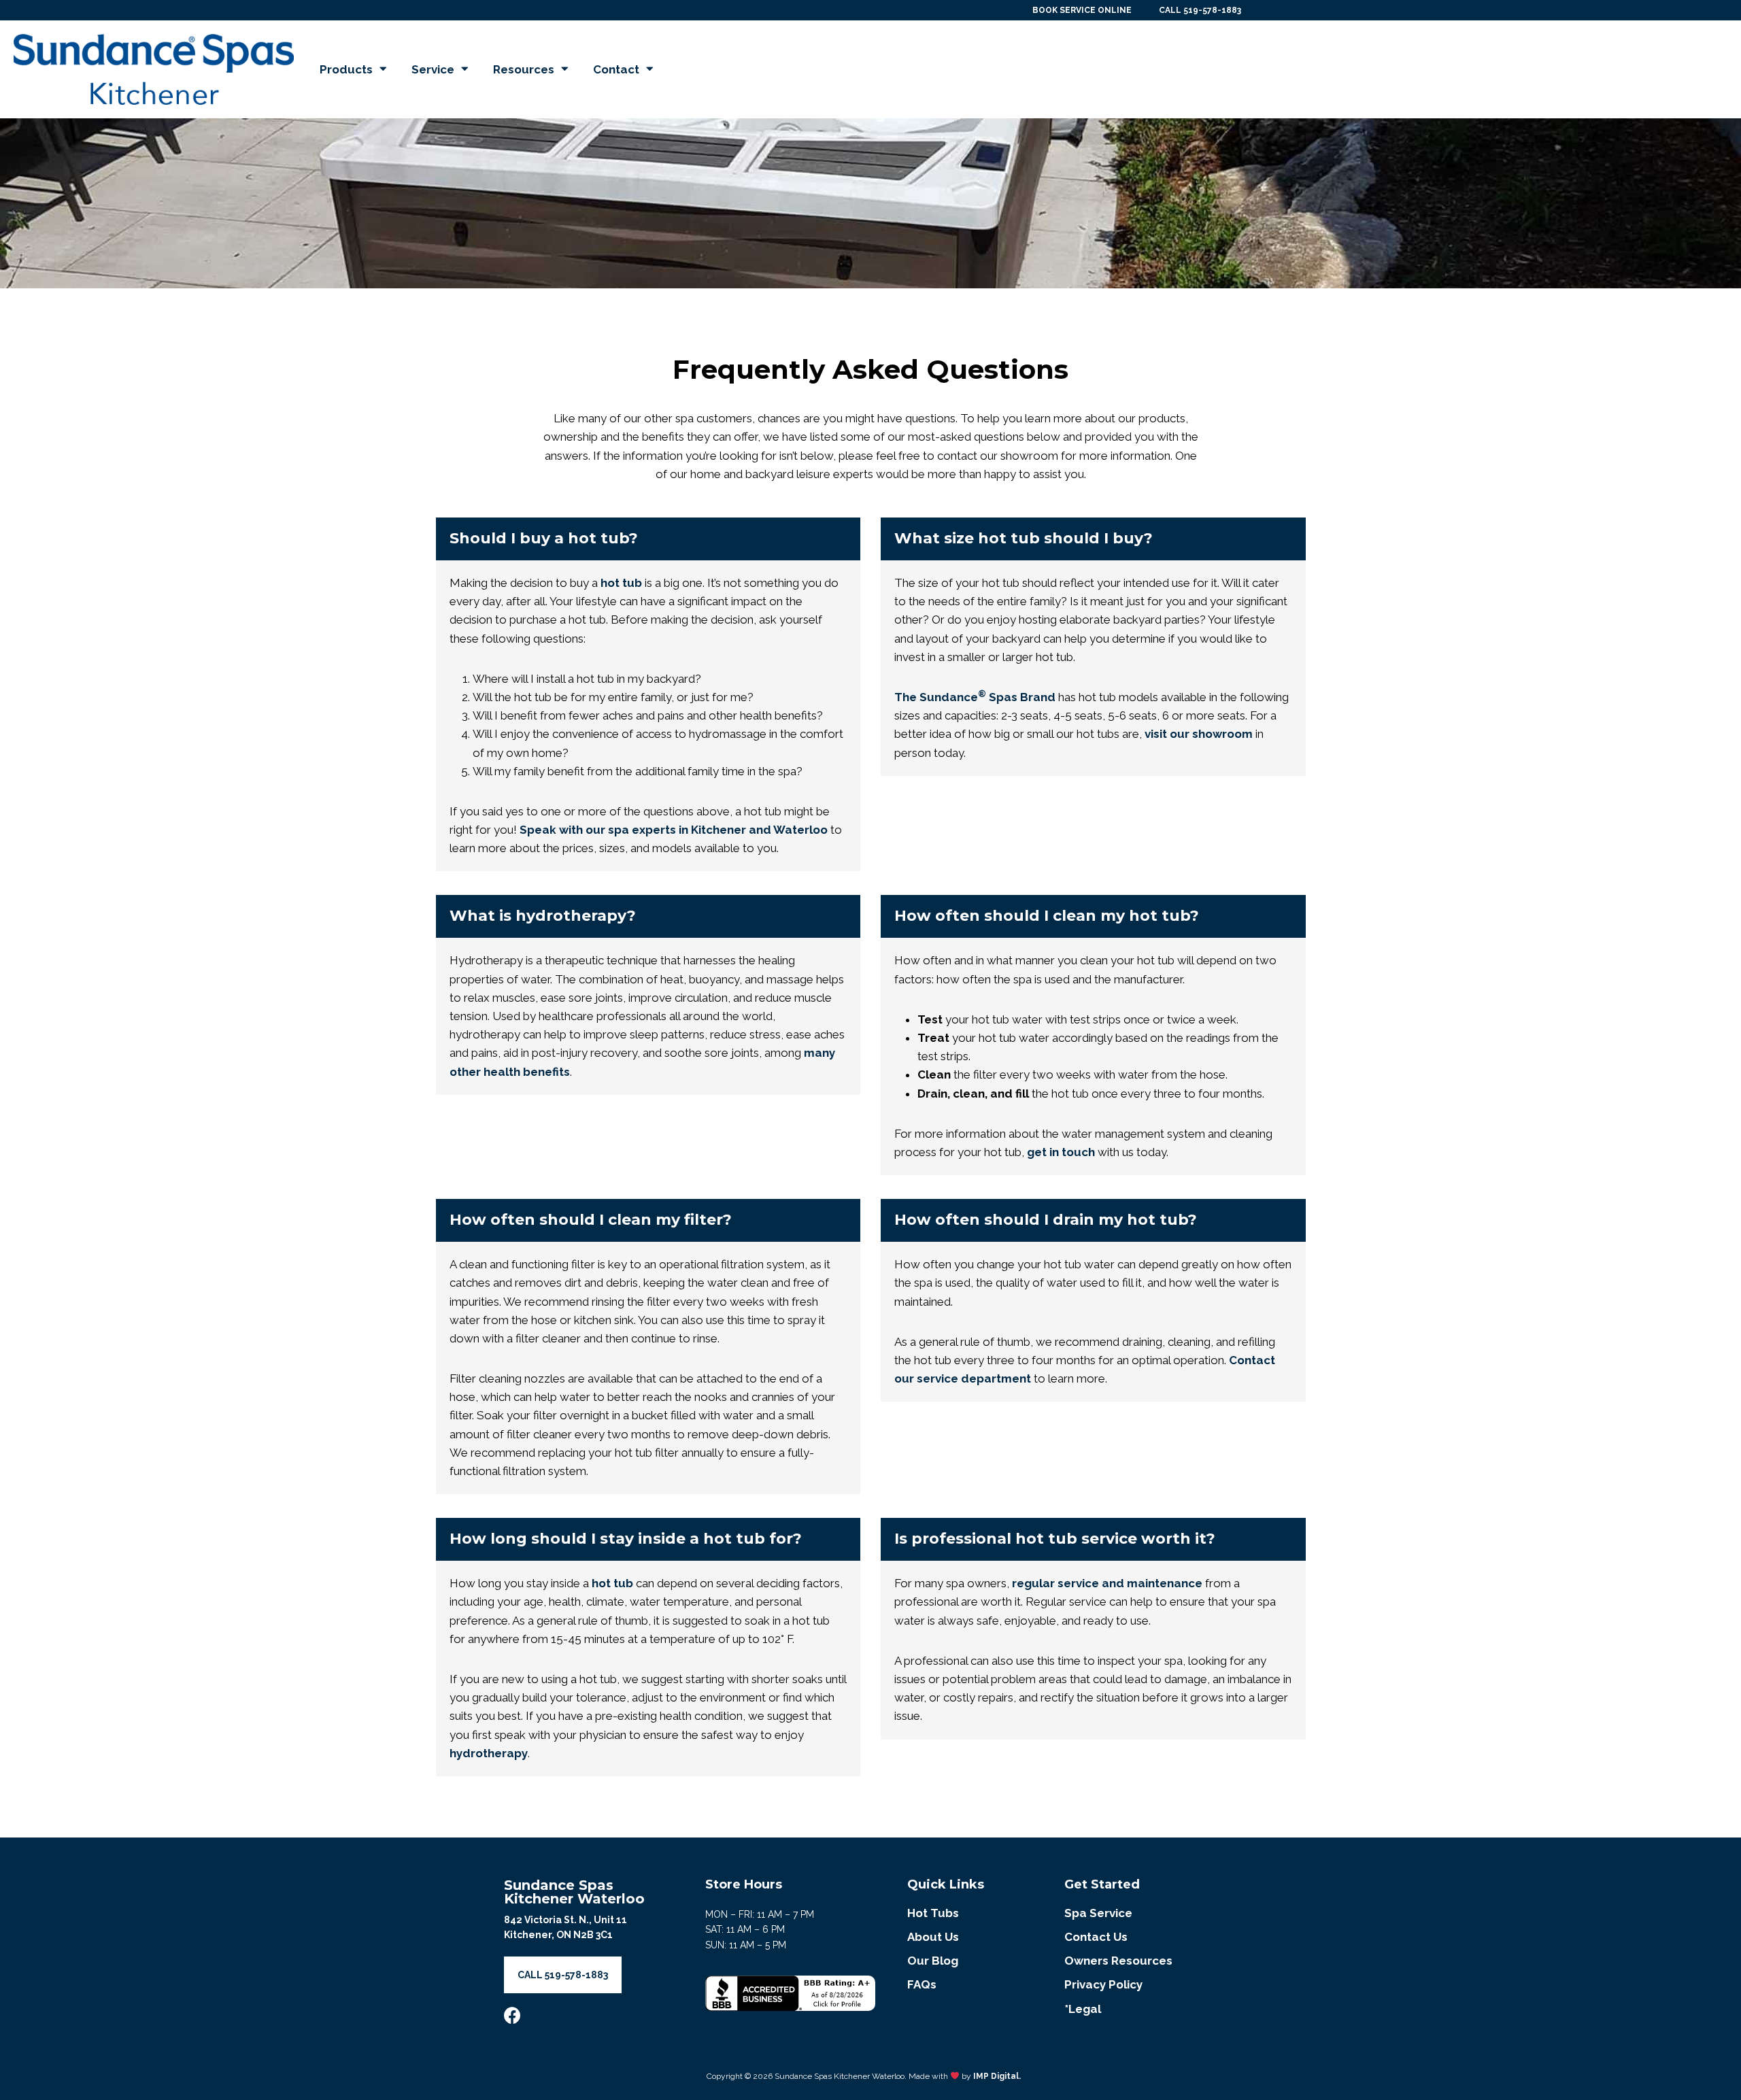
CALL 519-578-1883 (1200, 10)
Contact (616, 69)
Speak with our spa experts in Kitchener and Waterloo (674, 830)
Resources (524, 69)
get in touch (1061, 1152)
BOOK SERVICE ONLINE (1082, 10)
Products (346, 69)
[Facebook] (512, 2015)
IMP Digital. (997, 2076)
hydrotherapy (489, 1753)
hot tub (621, 583)
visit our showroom (1199, 734)
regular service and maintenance (1107, 1583)
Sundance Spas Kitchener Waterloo (574, 1892)
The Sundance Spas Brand (975, 697)
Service (433, 69)
